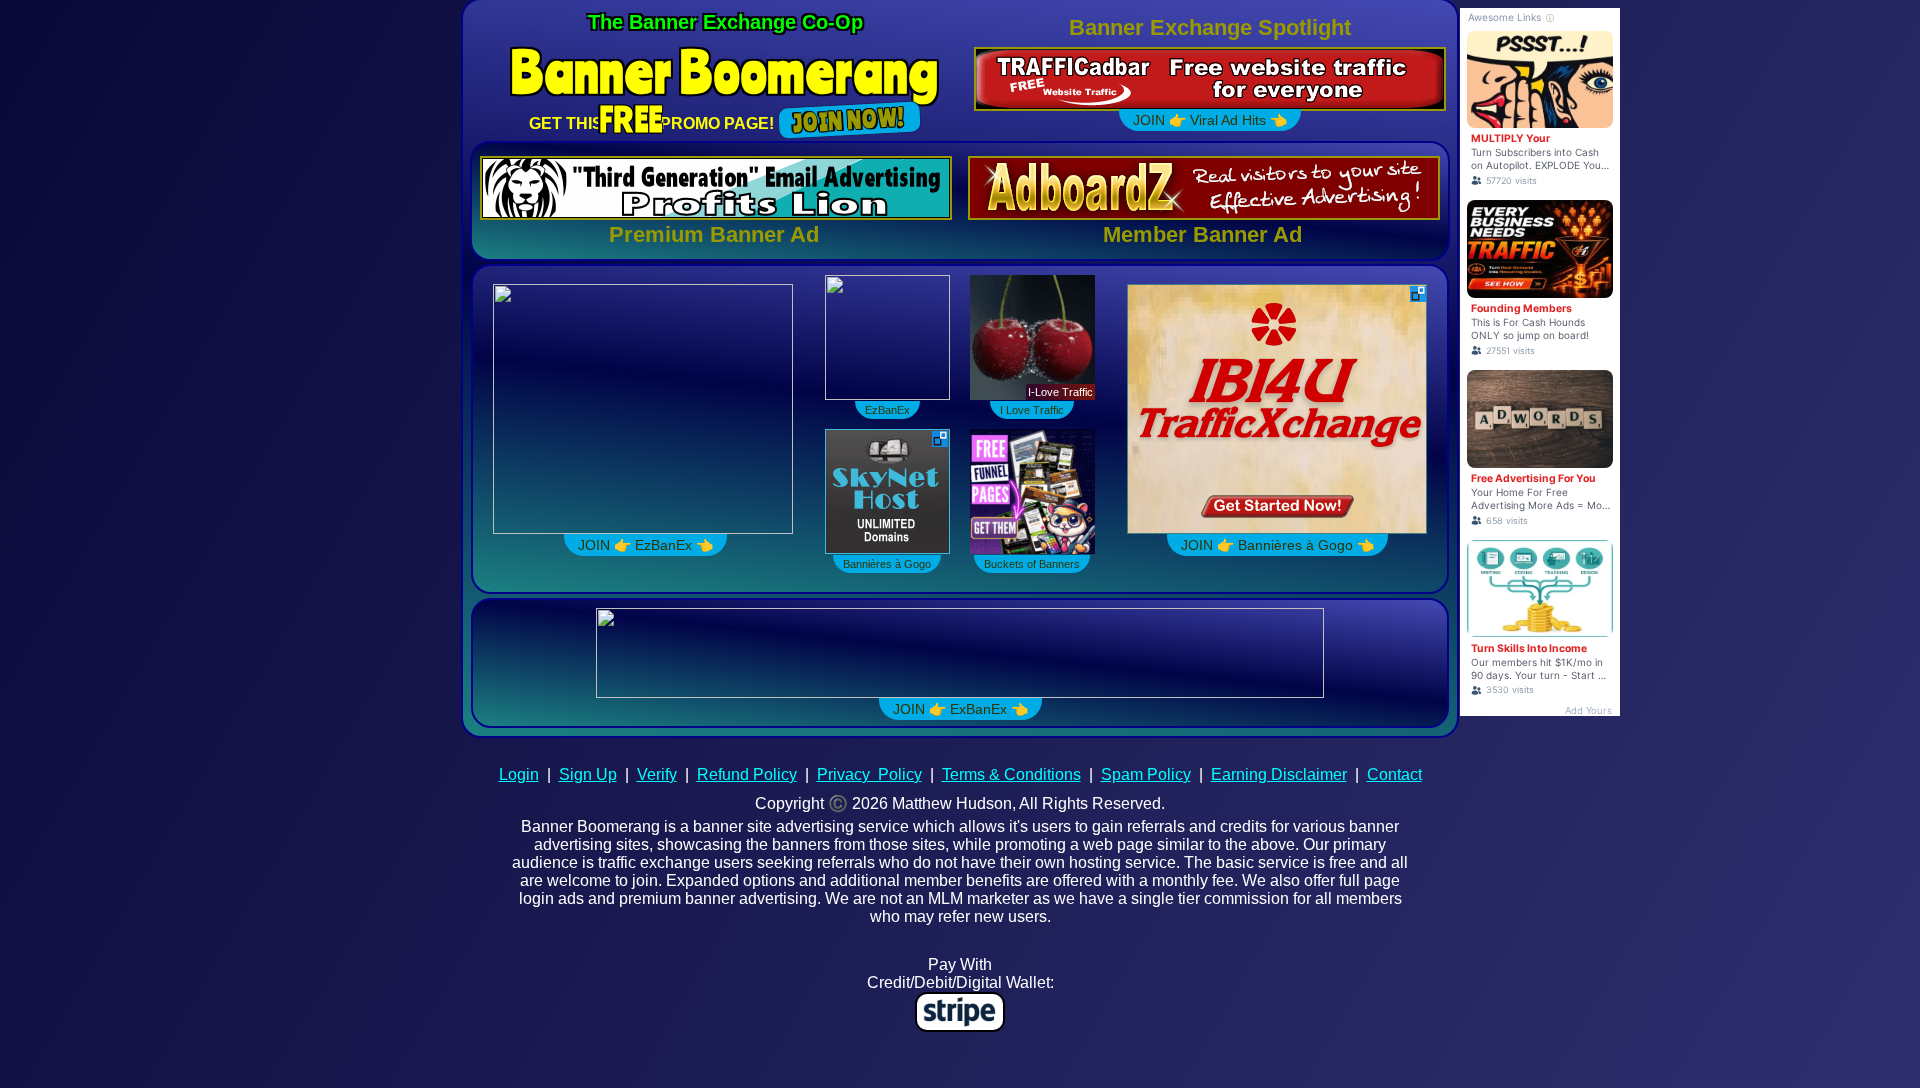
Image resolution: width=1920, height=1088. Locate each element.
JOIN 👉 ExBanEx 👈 (960, 709)
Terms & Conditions (1011, 774)
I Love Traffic (1032, 410)
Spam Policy (1146, 774)
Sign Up (588, 774)
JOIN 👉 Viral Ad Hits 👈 (1210, 120)
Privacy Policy (869, 774)
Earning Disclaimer (1279, 774)
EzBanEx (887, 410)
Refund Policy (747, 774)
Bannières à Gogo (887, 564)
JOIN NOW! (849, 120)
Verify (657, 774)
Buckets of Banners (1032, 564)
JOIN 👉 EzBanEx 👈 (642, 545)
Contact (1394, 774)
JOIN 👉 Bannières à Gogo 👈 (1277, 545)
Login (519, 774)
